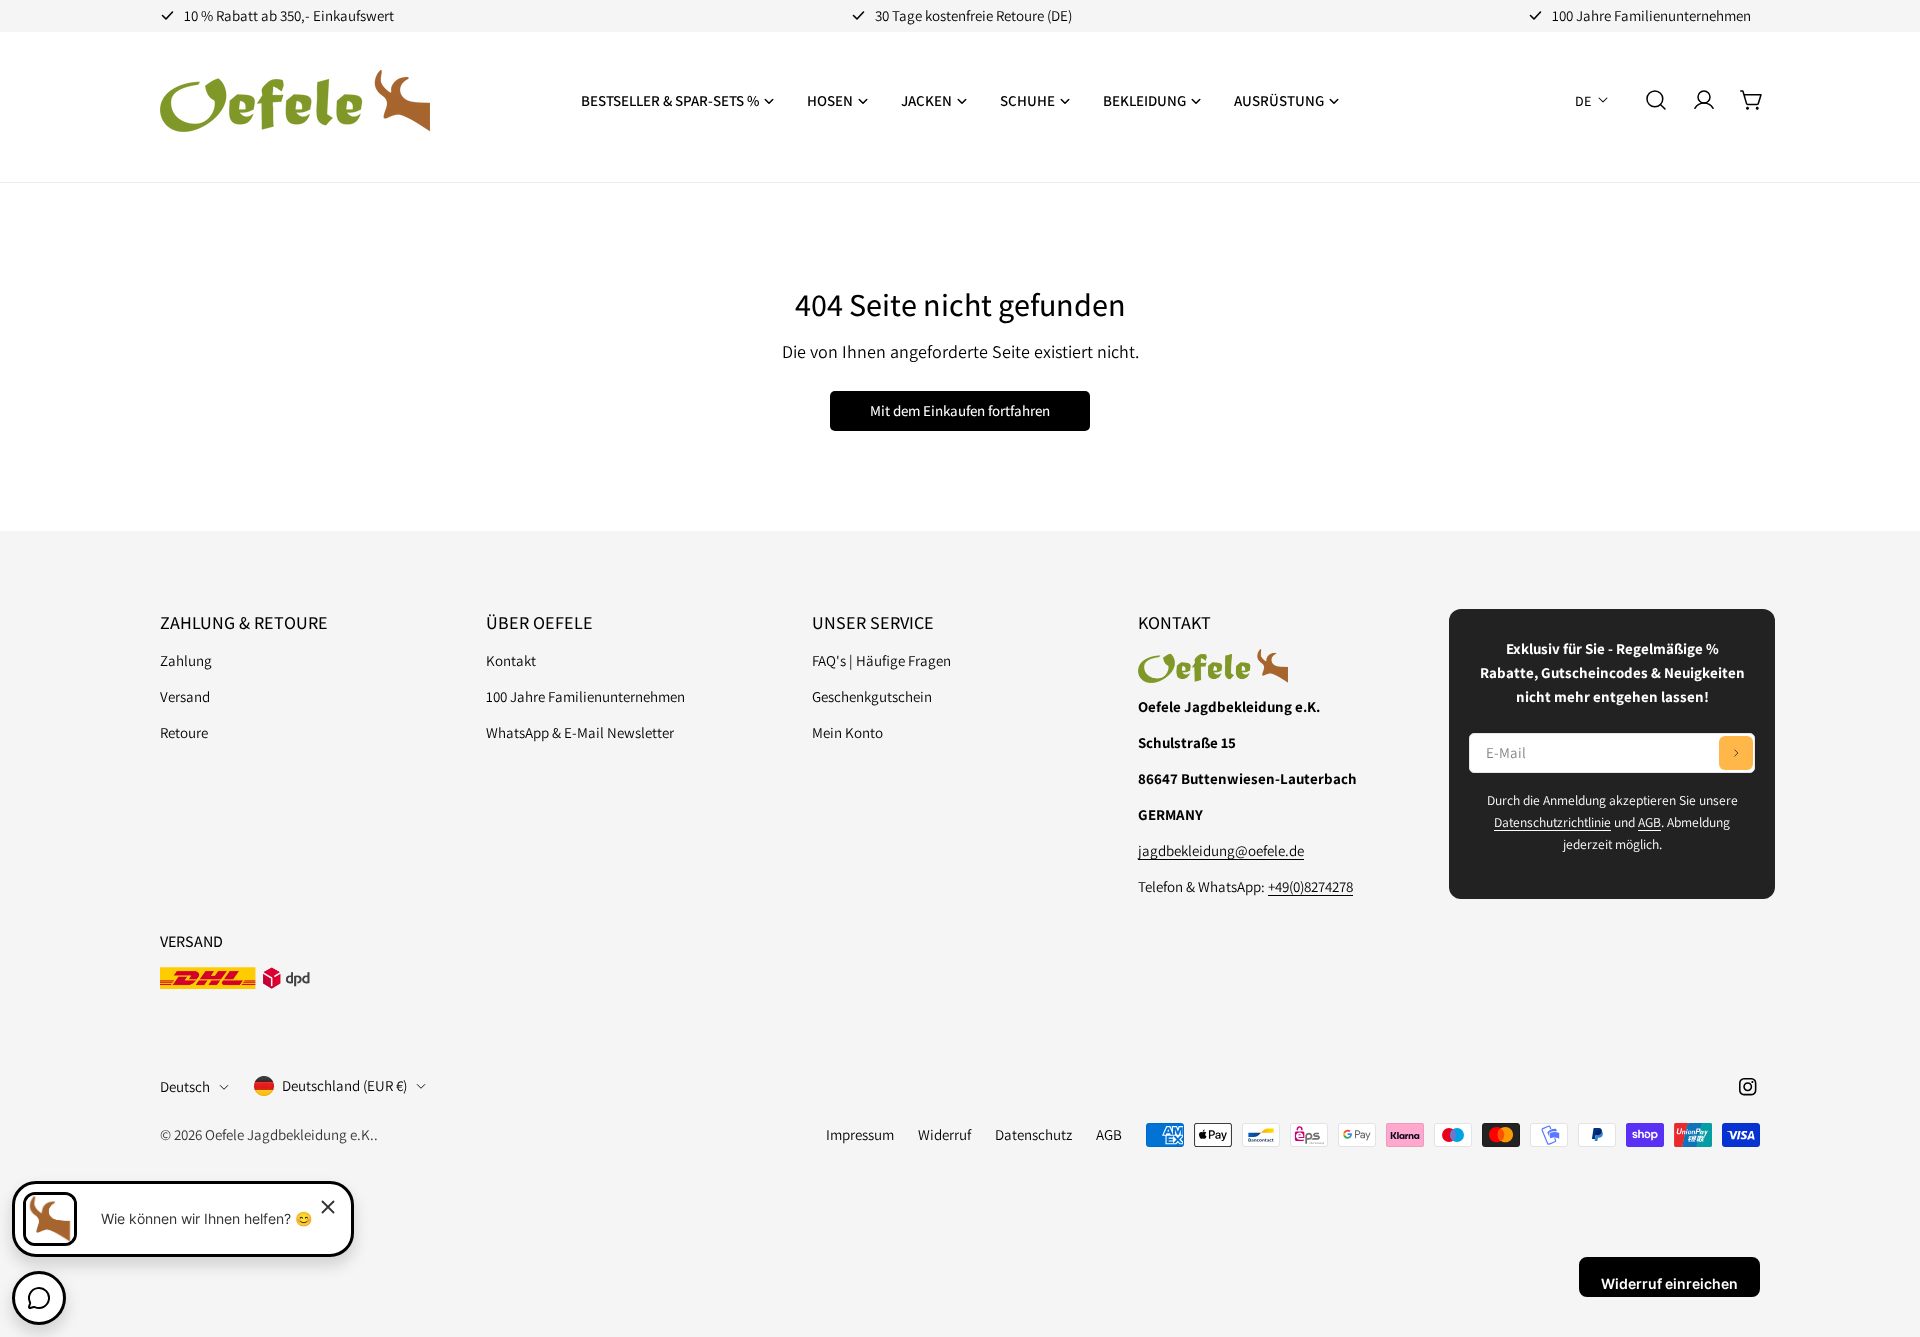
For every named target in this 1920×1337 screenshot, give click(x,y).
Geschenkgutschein (872, 696)
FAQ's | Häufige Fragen (881, 660)
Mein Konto (847, 732)
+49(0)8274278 (1310, 886)
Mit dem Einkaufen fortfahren (960, 410)
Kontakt (511, 660)
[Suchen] (1656, 100)
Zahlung (186, 660)
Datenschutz (1033, 1134)
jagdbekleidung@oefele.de (1221, 850)
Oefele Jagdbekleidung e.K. (289, 1134)
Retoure (184, 732)
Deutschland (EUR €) (344, 1085)
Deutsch (185, 1086)
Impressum (860, 1134)
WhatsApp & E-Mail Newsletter (580, 732)
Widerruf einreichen (1669, 1283)
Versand (185, 696)
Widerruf (944, 1134)
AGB (1649, 822)
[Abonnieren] (1736, 753)
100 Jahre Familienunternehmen (585, 696)
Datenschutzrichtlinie (1552, 822)
